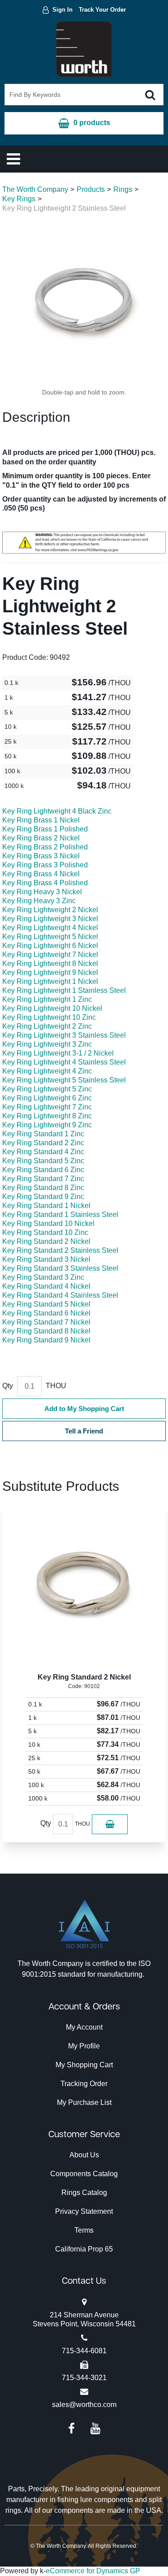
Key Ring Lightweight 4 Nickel (50, 928)
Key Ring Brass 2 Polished (45, 847)
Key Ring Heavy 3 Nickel (42, 892)
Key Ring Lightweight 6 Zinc (47, 1098)
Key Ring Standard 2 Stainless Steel (60, 1250)
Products (91, 189)
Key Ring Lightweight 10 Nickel (52, 1008)
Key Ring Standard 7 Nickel (46, 1322)
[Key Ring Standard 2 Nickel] (84, 1585)
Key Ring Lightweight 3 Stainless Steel (64, 1035)
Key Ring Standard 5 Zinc (43, 1161)
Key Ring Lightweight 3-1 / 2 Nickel (58, 1053)
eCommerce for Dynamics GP (93, 2571)
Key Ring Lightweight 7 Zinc (47, 1107)
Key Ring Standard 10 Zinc (45, 1232)
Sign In (62, 10)
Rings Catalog (84, 2193)
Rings (123, 189)
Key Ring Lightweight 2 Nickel (50, 910)
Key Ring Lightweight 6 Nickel (50, 946)
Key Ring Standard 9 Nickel (46, 1340)
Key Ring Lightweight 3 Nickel (50, 919)
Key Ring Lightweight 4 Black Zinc (57, 811)
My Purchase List (84, 2102)
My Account (84, 2027)
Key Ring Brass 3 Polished (45, 865)
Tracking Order (84, 2084)
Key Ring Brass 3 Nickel (41, 856)
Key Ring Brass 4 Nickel (41, 874)
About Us (84, 2155)
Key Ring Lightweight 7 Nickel (50, 955)
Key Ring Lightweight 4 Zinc (47, 1071)
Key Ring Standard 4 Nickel (46, 1286)
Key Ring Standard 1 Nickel (46, 1206)
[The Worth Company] (84, 49)
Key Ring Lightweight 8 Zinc (47, 1116)
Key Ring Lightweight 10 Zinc (49, 1017)
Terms (84, 2230)
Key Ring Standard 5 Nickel (46, 1304)
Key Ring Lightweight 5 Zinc (47, 1089)
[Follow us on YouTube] (95, 2428)
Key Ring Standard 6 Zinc (43, 1170)
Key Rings (19, 199)
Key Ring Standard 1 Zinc (43, 1134)
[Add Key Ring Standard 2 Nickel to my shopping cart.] (110, 1824)
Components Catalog (84, 2174)
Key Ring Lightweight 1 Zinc (47, 999)
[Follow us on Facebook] (71, 2428)
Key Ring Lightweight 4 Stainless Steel (64, 1062)
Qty (8, 1386)
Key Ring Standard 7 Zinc (43, 1179)
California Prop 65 (84, 2249)
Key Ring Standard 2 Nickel (46, 1241)
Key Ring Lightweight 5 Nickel (50, 937)
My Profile (84, 2046)
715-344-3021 (84, 2378)
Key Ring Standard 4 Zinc (43, 1152)
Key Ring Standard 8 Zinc (43, 1188)
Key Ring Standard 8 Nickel (46, 1331)
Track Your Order (102, 10)
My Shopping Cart (84, 2065)
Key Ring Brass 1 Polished (45, 829)
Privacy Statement (84, 2211)
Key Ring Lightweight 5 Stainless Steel (64, 1080)
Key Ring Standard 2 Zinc (43, 1143)
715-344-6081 (84, 2351)
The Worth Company (35, 189)
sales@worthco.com (84, 2405)
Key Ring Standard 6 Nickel (46, 1313)
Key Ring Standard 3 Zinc (43, 1277)
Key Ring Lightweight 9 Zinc (47, 1125)
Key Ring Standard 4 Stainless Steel (60, 1295)
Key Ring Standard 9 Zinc (43, 1197)
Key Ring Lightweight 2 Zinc (47, 1026)
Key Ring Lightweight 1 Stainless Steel (64, 990)
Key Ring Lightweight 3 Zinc (47, 1044)
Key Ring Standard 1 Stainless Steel (60, 1214)
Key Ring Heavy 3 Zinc (39, 901)
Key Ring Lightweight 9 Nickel (50, 972)
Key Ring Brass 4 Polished (45, 883)
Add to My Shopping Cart (84, 1409)
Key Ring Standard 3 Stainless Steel (60, 1268)
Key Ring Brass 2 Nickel (41, 838)
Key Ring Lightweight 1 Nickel (50, 981)
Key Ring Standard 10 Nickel (48, 1223)
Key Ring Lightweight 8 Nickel (50, 963)
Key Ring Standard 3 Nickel (46, 1259)
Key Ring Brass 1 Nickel (41, 820)
